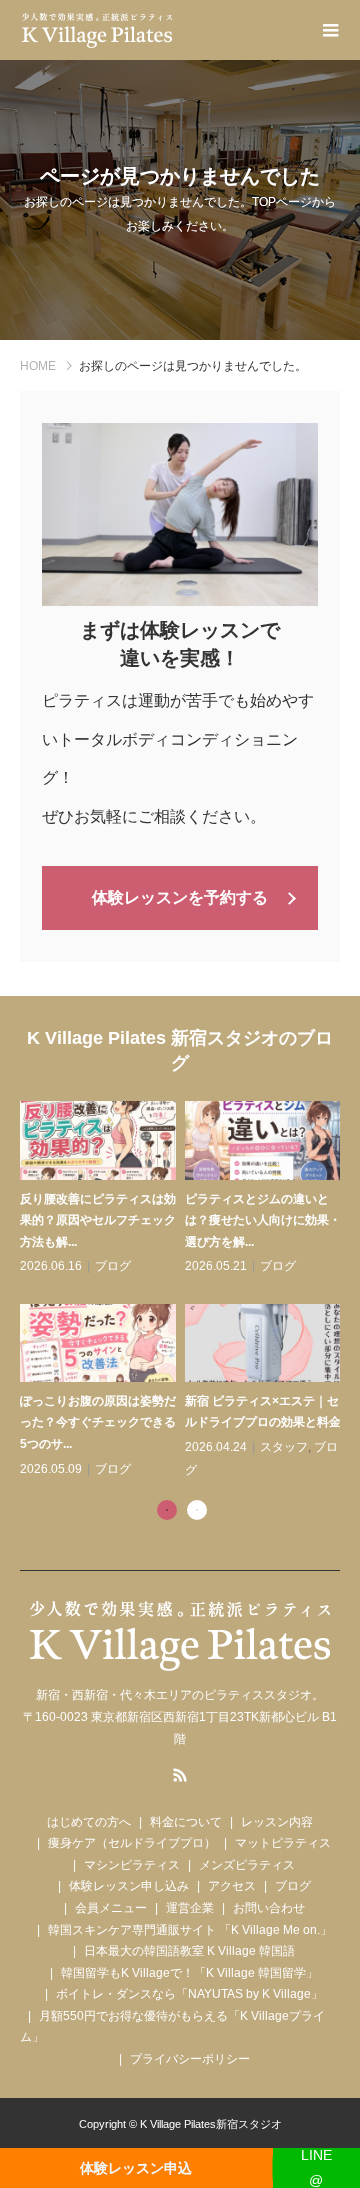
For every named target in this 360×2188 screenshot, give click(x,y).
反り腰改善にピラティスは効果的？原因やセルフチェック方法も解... (98, 1220)
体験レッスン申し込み (129, 1886)
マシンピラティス (132, 1865)
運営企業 (190, 1908)
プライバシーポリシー (190, 2059)
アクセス (232, 1886)
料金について (186, 1822)
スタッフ (284, 1447)
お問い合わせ (269, 1908)
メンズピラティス (247, 1865)
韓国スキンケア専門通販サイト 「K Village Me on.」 (190, 1930)
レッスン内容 (277, 1822)
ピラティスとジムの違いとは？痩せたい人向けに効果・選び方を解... (263, 1220)
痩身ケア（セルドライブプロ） (132, 1843)
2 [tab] (197, 1510)
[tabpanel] (184, 1291)
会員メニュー (111, 1908)
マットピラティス (283, 1843)
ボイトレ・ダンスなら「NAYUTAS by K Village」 (189, 1994)
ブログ (113, 1266)
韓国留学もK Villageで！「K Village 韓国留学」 (189, 1973)
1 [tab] (167, 1510)
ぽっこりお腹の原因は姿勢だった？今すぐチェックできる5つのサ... (98, 1422)
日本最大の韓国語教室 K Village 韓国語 (189, 1951)
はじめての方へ (89, 1822)
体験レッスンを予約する (180, 897)
